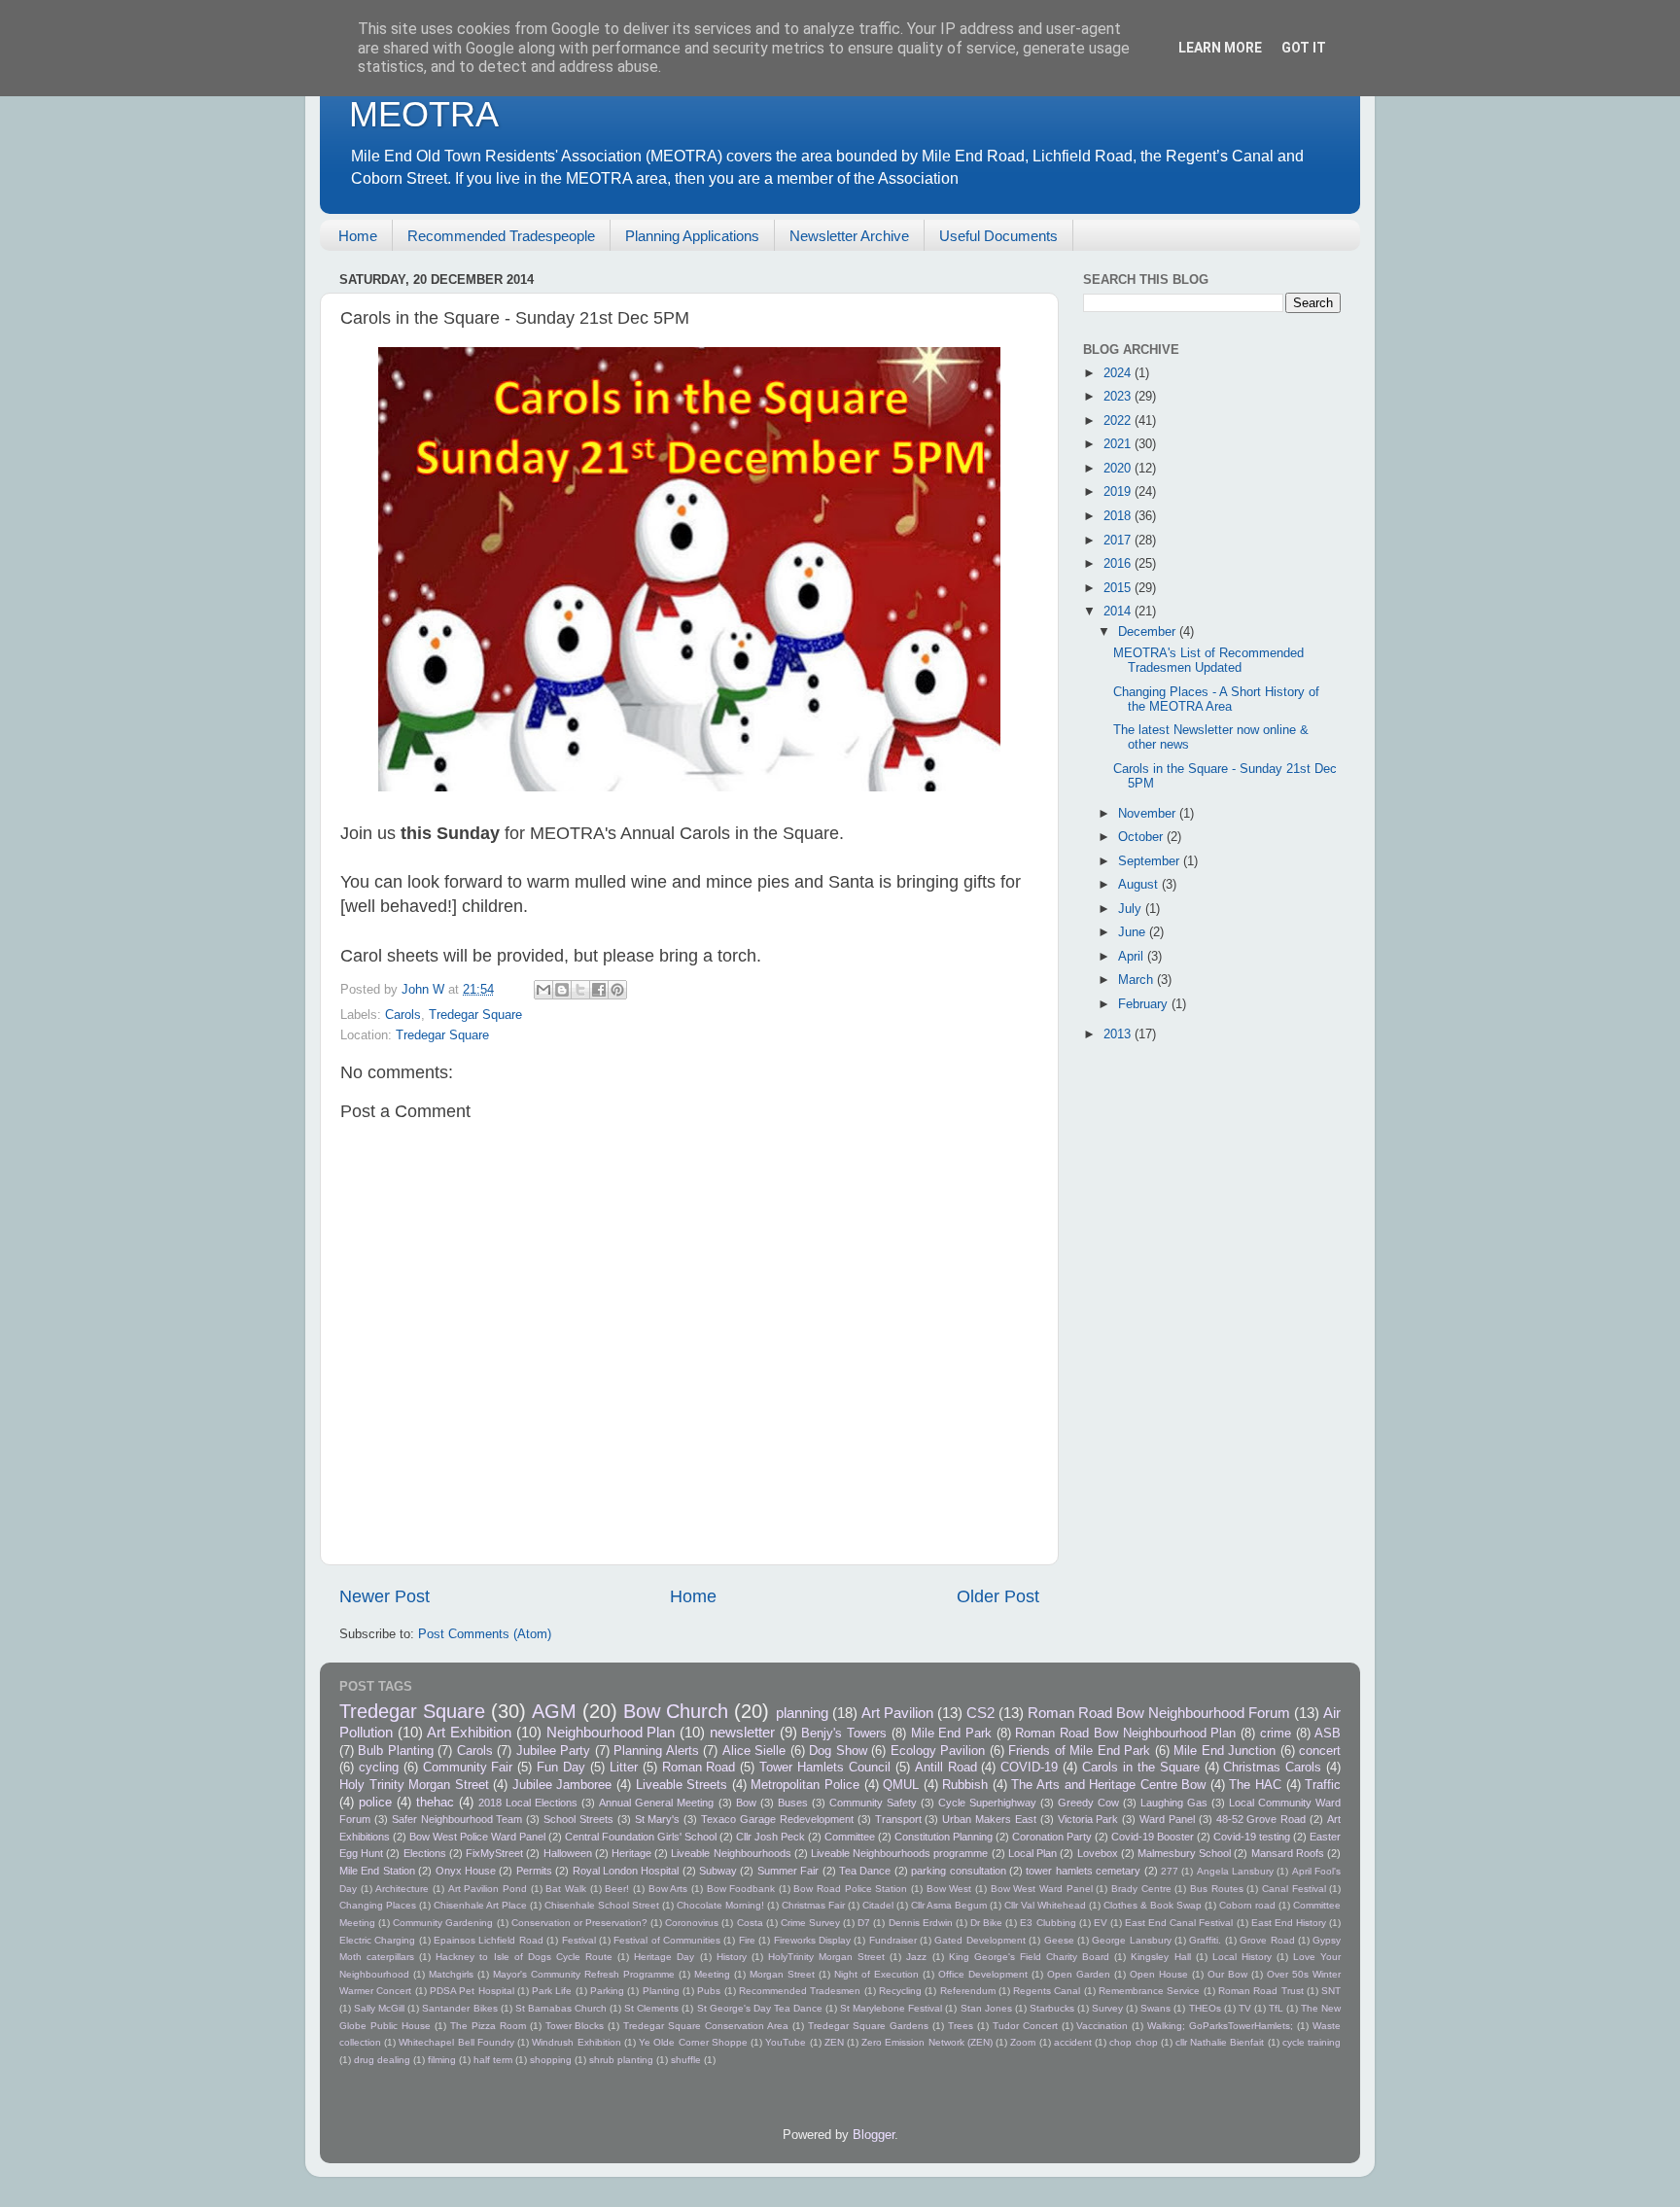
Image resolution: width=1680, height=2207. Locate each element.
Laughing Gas (1174, 1803)
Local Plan (1032, 1853)
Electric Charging (377, 1940)
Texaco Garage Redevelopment (777, 1819)
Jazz (916, 1957)
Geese (1059, 1940)
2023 (1119, 397)
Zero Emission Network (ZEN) (927, 2042)
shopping (551, 2060)
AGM (554, 1711)
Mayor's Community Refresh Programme (584, 1974)
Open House (1159, 1974)
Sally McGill (379, 2008)
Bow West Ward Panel (1042, 1889)
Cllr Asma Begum (949, 1905)
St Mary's (658, 1819)
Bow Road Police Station (850, 1889)
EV (1101, 1923)
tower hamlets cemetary (1083, 1871)
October (1142, 837)
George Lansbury (1131, 1940)
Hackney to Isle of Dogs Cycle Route (524, 1957)
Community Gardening (443, 1923)
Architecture (402, 1889)
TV (1245, 2008)
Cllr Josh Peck (770, 1837)
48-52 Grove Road (1261, 1819)
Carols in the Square (1141, 1768)
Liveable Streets (682, 1785)
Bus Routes (1217, 1889)
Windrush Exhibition (576, 2042)
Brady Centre (1141, 1889)
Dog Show (838, 1751)
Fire (747, 1940)
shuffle (686, 2060)
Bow (746, 1803)
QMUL (901, 1785)
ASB (1328, 1734)
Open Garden (1079, 1974)
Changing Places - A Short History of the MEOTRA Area (1216, 700)
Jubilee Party (553, 1751)
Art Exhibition (469, 1732)
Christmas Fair (813, 1905)
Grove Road (1267, 1940)
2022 (1119, 421)
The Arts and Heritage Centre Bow (1108, 1785)
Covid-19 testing (1252, 1837)
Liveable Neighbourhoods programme (899, 1853)
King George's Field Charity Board (1029, 1957)
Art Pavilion (897, 1713)
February (1145, 1004)
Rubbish (965, 1785)
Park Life (552, 1991)
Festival (579, 1940)
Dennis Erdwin (921, 1923)
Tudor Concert (1025, 2026)
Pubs (709, 1991)
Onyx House (466, 1871)
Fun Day (561, 1768)
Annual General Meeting (656, 1803)
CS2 (980, 1713)
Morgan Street (782, 1974)
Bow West (949, 1889)
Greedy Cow (1088, 1803)
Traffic (1323, 1785)
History (732, 1957)
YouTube (786, 2042)
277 (1170, 1871)
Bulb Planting (395, 1751)
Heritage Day (664, 1957)
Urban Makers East (989, 1819)
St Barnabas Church (561, 2008)
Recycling (900, 1991)
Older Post (998, 1596)
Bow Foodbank (741, 1889)
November (1149, 814)
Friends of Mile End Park (1079, 1751)
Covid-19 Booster (1153, 1837)
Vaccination (1102, 2026)
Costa (750, 1923)
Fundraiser (893, 1940)
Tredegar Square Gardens (868, 2026)
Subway (718, 1871)
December (1149, 632)
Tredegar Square (475, 1015)
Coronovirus (692, 1923)
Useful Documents (998, 236)
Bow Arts (668, 1889)
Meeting (712, 1974)
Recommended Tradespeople (501, 236)
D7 (864, 1923)
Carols (403, 1015)
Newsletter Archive (849, 236)
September (1151, 861)
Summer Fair (788, 1871)
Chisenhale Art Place (480, 1905)
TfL (1276, 2008)
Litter (624, 1768)
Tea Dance (865, 1871)
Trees (961, 2026)
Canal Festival (1294, 1889)
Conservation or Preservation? (579, 1923)
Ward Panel (1167, 1819)
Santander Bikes (459, 2008)
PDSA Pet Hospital (472, 1991)
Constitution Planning (944, 1837)
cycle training (1312, 2042)
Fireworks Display (812, 1940)
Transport (898, 1819)
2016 (1119, 564)
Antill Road (946, 1768)
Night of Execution (876, 1974)
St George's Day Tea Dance (760, 2008)
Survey (1107, 2008)
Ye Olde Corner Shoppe (693, 2042)
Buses (793, 1803)
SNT (1331, 1991)
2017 (1119, 541)
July (1132, 909)
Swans (1155, 2008)
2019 (1119, 492)
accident (1073, 2042)
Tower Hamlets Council (825, 1768)
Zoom (1023, 2042)
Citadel (878, 1905)
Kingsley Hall (1160, 1957)
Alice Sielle (754, 1751)
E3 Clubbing (1048, 1923)
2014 (1119, 612)
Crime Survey (810, 1923)
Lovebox (1098, 1853)
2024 (1119, 373)
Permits (534, 1871)
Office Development (983, 1974)
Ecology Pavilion (938, 1751)
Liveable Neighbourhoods (731, 1853)
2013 (1119, 1034)
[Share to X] (580, 990)
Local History (1242, 1957)
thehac (435, 1803)
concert (1320, 1751)
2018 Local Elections (528, 1803)
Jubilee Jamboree (562, 1785)
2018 (1119, 516)
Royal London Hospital (626, 1871)
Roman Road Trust (1261, 1991)
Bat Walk (566, 1889)
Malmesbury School (1184, 1853)
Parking (607, 1991)
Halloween (568, 1853)
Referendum (968, 1991)
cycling (379, 1768)
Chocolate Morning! (720, 1905)
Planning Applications (692, 236)
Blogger (874, 2135)
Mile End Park (951, 1734)
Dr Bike (986, 1923)
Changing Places (378, 1905)
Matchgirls (451, 1974)
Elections (425, 1853)
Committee (850, 1837)
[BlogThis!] (562, 990)
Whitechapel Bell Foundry (456, 2042)
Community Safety (873, 1803)
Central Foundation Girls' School (641, 1837)
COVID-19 (1029, 1768)
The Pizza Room (488, 2026)
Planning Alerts (656, 1751)
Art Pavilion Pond (488, 1889)
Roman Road (699, 1768)
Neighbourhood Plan (611, 1732)
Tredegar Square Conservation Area (706, 2026)
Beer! (617, 1889)
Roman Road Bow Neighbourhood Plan (1125, 1734)
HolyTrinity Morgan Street (826, 1957)
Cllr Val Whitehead (1045, 1905)
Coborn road (1247, 1905)
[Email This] (543, 990)
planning (802, 1713)
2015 (1119, 588)
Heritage (631, 1853)
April (1133, 957)
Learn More (1220, 48)
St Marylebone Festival (891, 2008)
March (1137, 980)
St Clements (651, 2008)
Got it (1304, 48)
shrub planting (621, 2060)
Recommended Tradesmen (800, 1991)
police (375, 1803)
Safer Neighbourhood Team (457, 1819)
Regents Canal (1047, 1991)
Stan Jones (986, 2008)
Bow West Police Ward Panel (477, 1837)
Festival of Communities (667, 1940)
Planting (661, 1991)
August (1140, 885)
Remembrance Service (1149, 1991)
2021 (1119, 444)
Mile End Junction (1225, 1751)
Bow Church (676, 1711)
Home (358, 236)
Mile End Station (377, 1871)
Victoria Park (1088, 1819)
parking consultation (958, 1871)
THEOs (1205, 2008)
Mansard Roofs (1288, 1853)
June (1134, 932)
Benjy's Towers (844, 1734)
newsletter (742, 1732)
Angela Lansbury (1235, 1871)
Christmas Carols (1272, 1768)
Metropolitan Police (805, 1785)
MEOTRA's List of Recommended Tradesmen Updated (1208, 661)
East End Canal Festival (1179, 1923)
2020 (1119, 469)
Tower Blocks (575, 2026)
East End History (1289, 1923)
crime (1276, 1734)
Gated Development (980, 1940)
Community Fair (468, 1768)
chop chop (1133, 2042)
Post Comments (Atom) (485, 1634)
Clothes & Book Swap (1153, 1905)
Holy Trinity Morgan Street (414, 1785)
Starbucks (1052, 2008)
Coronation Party (1052, 1837)
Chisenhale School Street (602, 1905)
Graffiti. (1205, 1940)
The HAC (1255, 1785)
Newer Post (385, 1596)
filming (442, 2060)
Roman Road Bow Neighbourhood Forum (1159, 1713)
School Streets (578, 1819)
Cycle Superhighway (987, 1803)
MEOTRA (424, 114)
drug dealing (382, 2060)
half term (493, 2060)
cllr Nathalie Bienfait (1220, 2042)
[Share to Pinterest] (617, 990)
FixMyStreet (494, 1853)
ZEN (834, 2042)
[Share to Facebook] (599, 990)
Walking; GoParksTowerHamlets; (1220, 2026)
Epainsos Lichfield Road (489, 1940)
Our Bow (1227, 1974)
